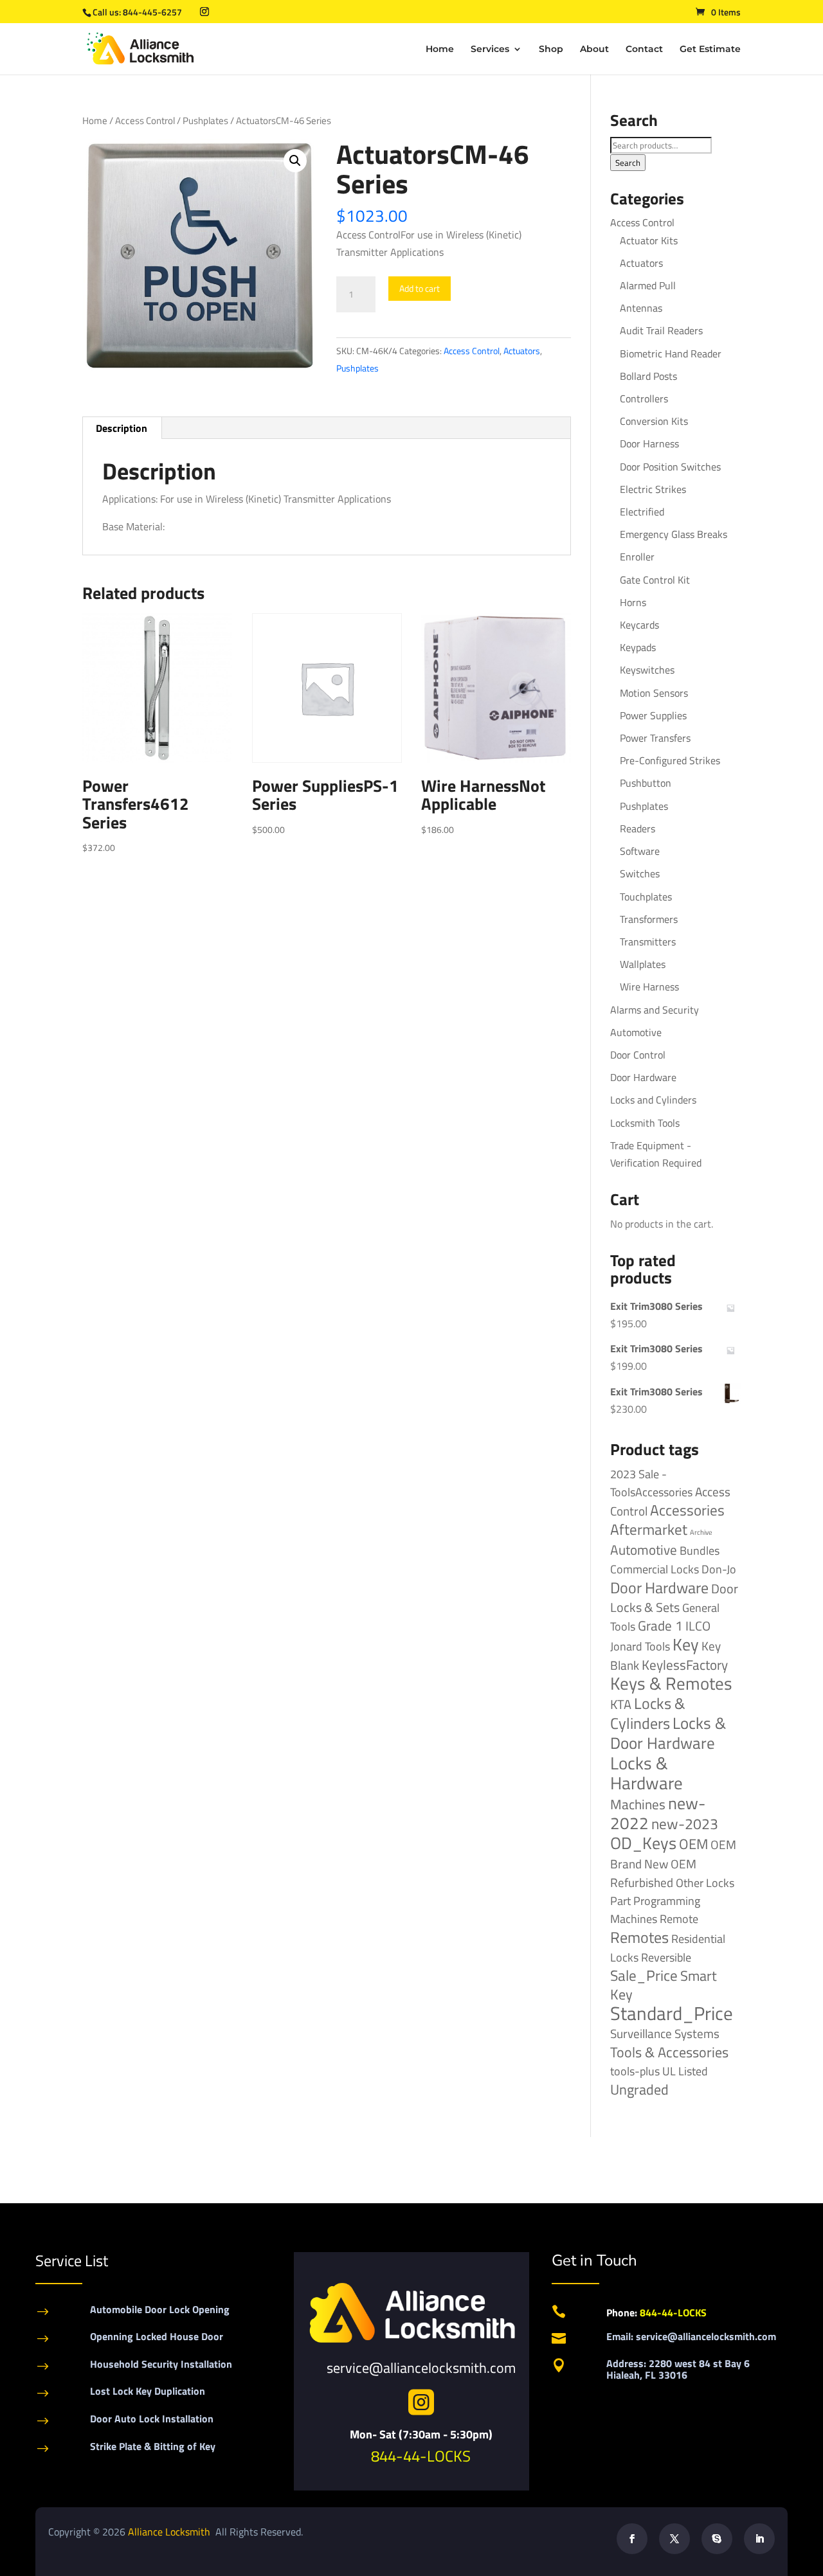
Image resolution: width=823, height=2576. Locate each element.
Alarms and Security (655, 1010)
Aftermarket (649, 1529)
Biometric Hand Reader (671, 353)
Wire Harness (649, 987)
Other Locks (705, 1883)
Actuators (522, 351)
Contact (644, 49)
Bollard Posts (648, 376)
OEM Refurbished (653, 1873)
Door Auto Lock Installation (152, 2419)
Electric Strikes (653, 489)
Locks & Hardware (647, 1773)
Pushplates (205, 121)
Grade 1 (660, 1625)
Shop (551, 49)
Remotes (639, 1937)
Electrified (642, 512)
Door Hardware (643, 1077)
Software (640, 851)
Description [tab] (122, 428)
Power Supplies (653, 715)
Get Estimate (710, 49)
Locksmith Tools (645, 1123)
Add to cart (420, 288)
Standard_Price (672, 2013)
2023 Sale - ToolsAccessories (651, 1483)
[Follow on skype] (717, 2539)
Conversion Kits (654, 421)
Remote (679, 1919)
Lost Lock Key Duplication (148, 2391)
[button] (295, 161)
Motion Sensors (654, 693)
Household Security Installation (161, 2364)
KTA (621, 1704)
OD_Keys (643, 1843)
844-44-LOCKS (421, 2456)
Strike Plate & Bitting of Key (153, 2446)
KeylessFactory (685, 1665)
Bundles (700, 1550)
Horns (633, 602)
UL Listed (685, 2071)
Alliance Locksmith (170, 2532)
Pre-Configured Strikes (670, 760)
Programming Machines (655, 1910)
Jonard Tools (640, 1646)
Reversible (666, 1957)
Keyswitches (647, 670)
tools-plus (635, 2071)
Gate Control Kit (655, 580)
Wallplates (643, 964)
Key (686, 1644)
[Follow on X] (674, 2539)
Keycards (639, 625)
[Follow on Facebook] (632, 2539)
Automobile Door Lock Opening (160, 2309)
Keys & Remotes (671, 1683)
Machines (638, 1804)
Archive (701, 1532)
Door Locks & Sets (674, 1598)
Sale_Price (644, 1975)
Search (628, 163)
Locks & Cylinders (648, 1713)
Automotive (636, 1032)
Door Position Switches (670, 467)
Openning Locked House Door (157, 2336)
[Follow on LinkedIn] (759, 2539)
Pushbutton (646, 783)
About (594, 49)
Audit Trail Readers (661, 330)
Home (440, 49)
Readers (638, 828)
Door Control (638, 1055)
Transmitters (648, 942)
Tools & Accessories (669, 2052)
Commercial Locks (655, 1569)
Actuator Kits (649, 240)
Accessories (687, 1510)
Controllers (644, 398)
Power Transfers (655, 738)
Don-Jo (719, 1569)
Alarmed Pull (648, 285)
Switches (640, 873)
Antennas (641, 308)
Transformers (649, 919)
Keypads (638, 647)
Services (490, 49)
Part (620, 1901)
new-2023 (685, 1824)
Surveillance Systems (665, 2034)
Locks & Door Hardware (668, 1733)
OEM (693, 1844)
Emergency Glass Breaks (674, 534)
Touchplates (646, 897)
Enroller (637, 557)
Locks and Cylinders (653, 1100)
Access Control (145, 121)
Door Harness (649, 443)
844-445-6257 (152, 12)
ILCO (698, 1626)
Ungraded (639, 2089)
